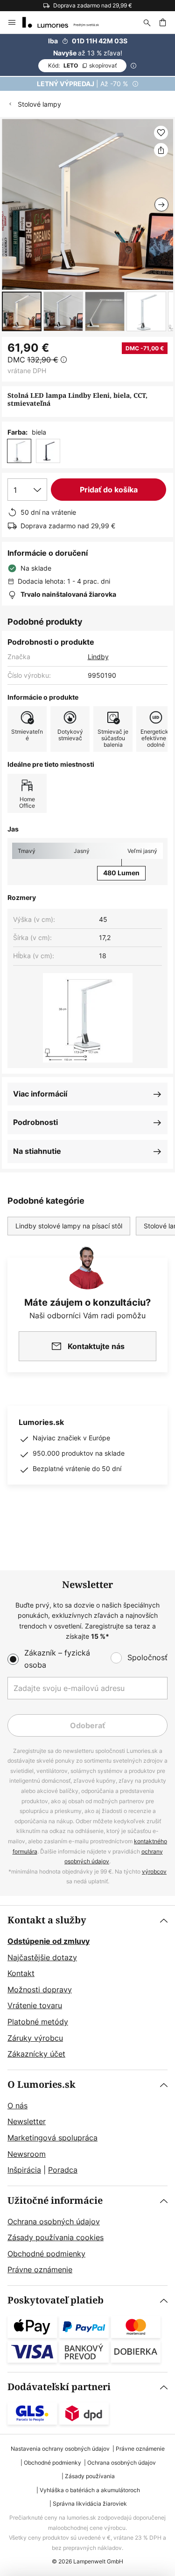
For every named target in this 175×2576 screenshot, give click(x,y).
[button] (22, 311)
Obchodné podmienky (46, 2254)
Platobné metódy (38, 2022)
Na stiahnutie (37, 1151)
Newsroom (27, 2154)
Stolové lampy (39, 104)
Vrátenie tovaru (35, 2005)
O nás (17, 2106)
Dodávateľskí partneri (59, 2387)
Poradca (63, 2170)
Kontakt (21, 1973)
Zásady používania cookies (56, 2237)
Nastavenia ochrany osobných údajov (60, 2449)
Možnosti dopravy (40, 1990)
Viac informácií (40, 1094)
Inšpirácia (24, 2170)
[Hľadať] (147, 22)
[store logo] (66, 22)
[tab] (87, 1988)
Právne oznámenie (40, 2269)
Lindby (98, 657)
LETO (82, 65)
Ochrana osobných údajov (54, 2222)
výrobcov (154, 1871)
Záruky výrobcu (35, 2038)
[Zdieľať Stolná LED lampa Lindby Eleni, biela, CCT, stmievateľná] (161, 150)
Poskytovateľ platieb (56, 2300)
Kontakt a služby (47, 1920)
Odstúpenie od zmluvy (49, 1941)
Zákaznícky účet (36, 2054)
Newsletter (27, 2121)
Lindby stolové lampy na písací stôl (69, 1226)
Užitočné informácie (55, 2201)
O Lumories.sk (42, 2085)
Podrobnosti (35, 1122)
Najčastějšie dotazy (42, 1957)
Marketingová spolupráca (52, 2138)
